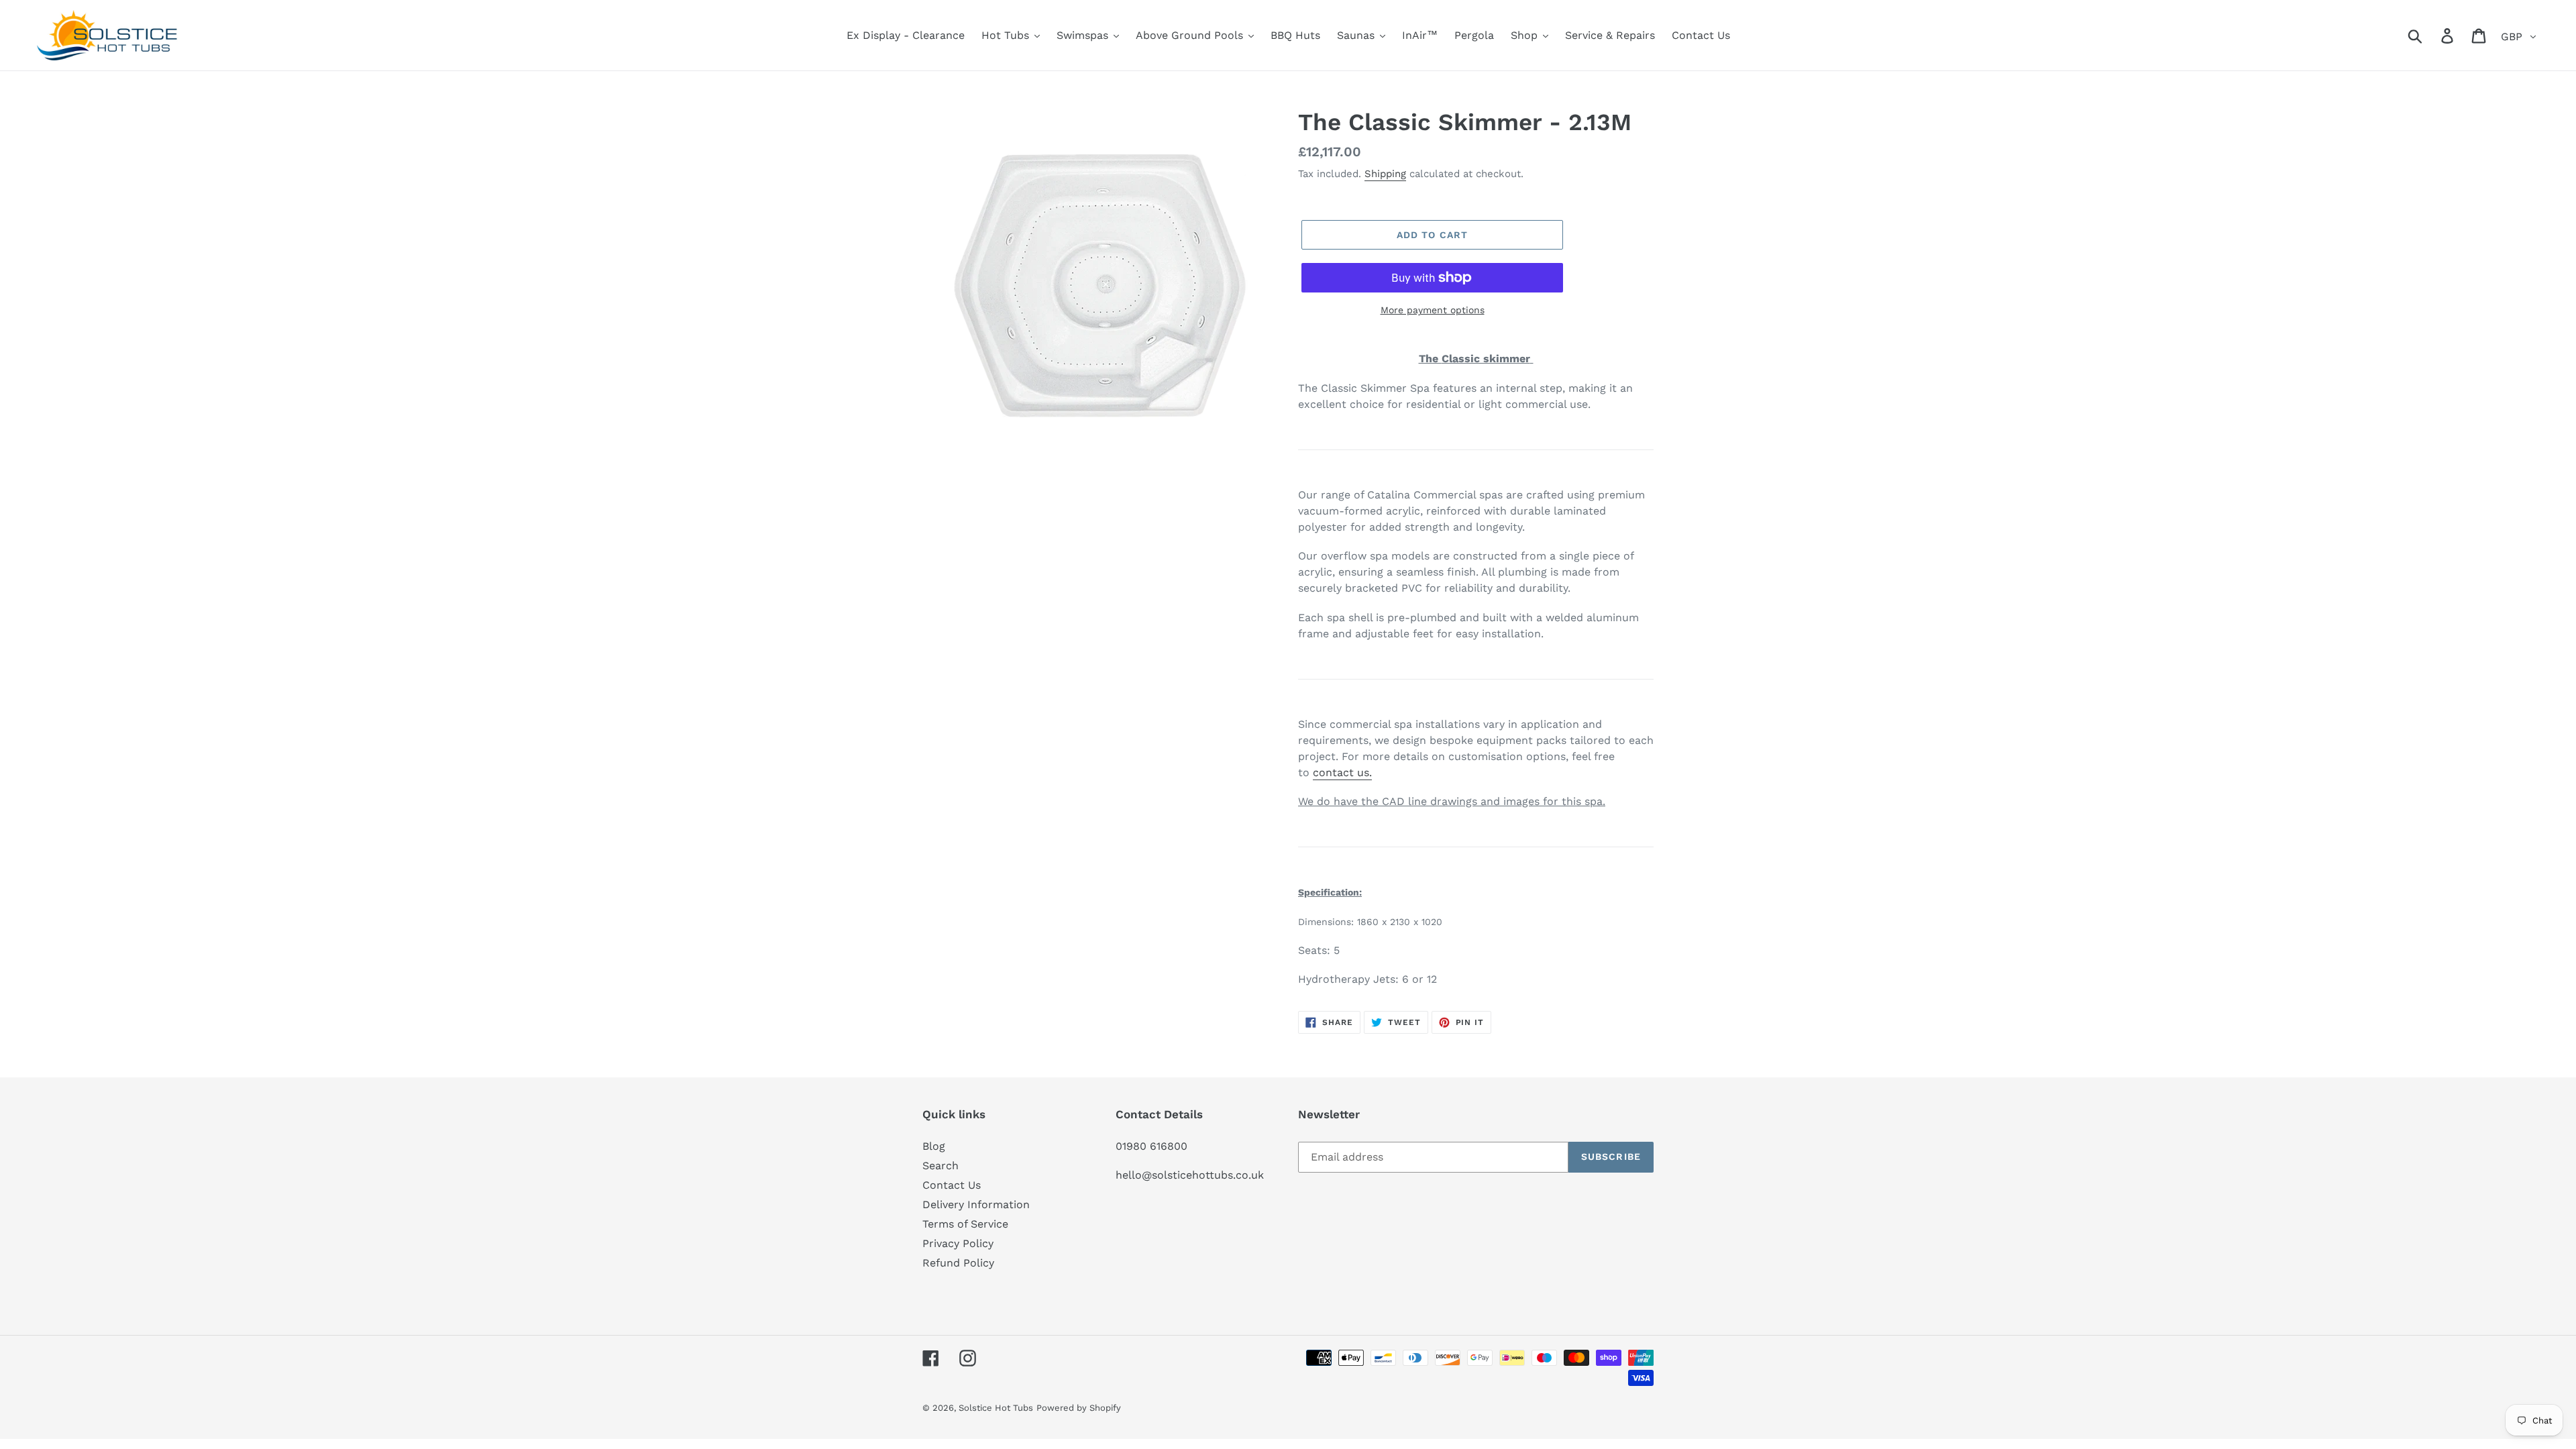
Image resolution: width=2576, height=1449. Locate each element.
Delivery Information (976, 1204)
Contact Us (952, 1185)
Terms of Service (965, 1224)
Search (941, 1166)
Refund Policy (958, 1263)
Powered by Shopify (1079, 1408)
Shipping (1385, 174)
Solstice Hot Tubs (996, 1408)
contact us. (1342, 772)
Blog (934, 1146)
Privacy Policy (958, 1243)
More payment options (1433, 310)
